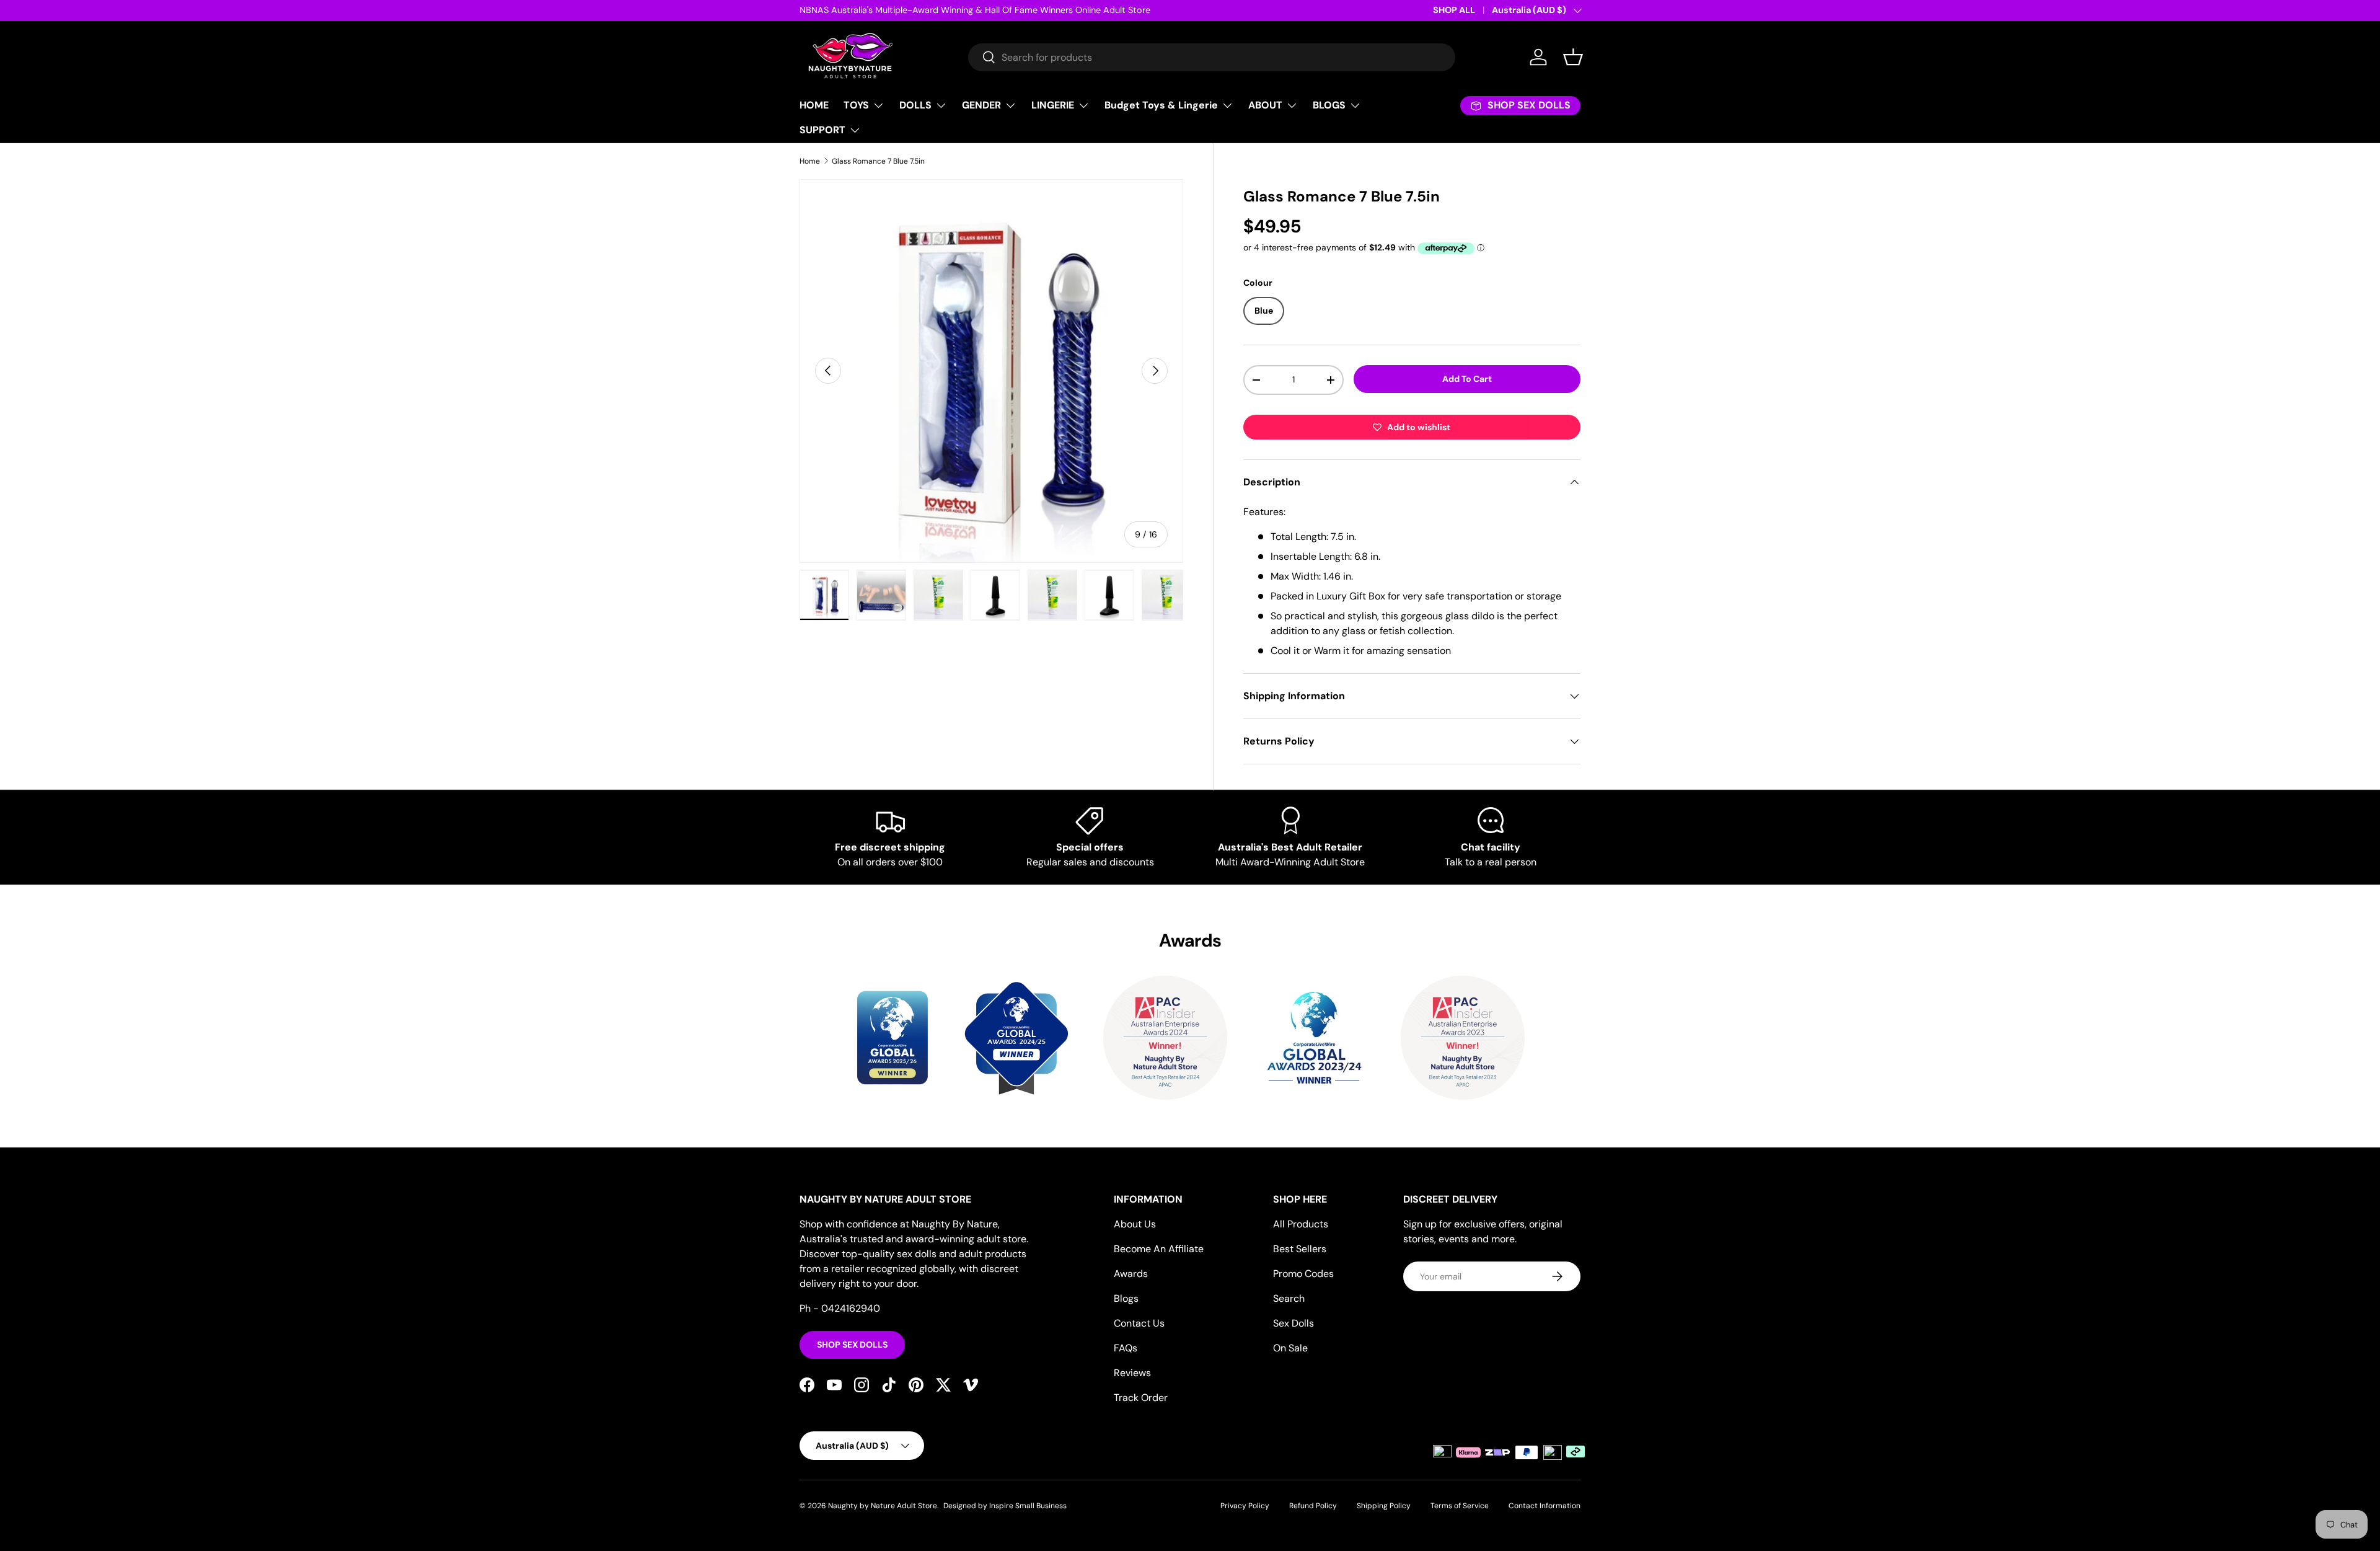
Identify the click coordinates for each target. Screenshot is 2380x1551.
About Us (1135, 1224)
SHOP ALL (1454, 10)
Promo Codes (1303, 1274)
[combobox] (1212, 57)
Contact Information (1545, 1506)
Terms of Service (1460, 1506)
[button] (1573, 57)
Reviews (1132, 1373)
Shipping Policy (1384, 1506)
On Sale (1290, 1348)
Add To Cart (1467, 379)
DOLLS (915, 105)
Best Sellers (1300, 1249)
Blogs (1126, 1298)
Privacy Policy (1245, 1506)
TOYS (856, 105)
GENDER (981, 105)
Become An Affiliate (1159, 1249)
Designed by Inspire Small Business (1005, 1506)
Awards (1131, 1274)
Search (1289, 1298)
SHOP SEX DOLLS (852, 1345)
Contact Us (1139, 1323)
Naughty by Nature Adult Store (883, 1506)
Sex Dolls (1294, 1323)
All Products (1301, 1224)
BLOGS (1329, 105)
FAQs (1126, 1348)
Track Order (1141, 1398)
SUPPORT (822, 130)
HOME (814, 105)
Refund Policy (1313, 1506)
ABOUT (1265, 105)
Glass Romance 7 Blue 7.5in (878, 161)
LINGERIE (1053, 105)
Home (810, 161)
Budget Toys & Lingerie (1161, 105)
